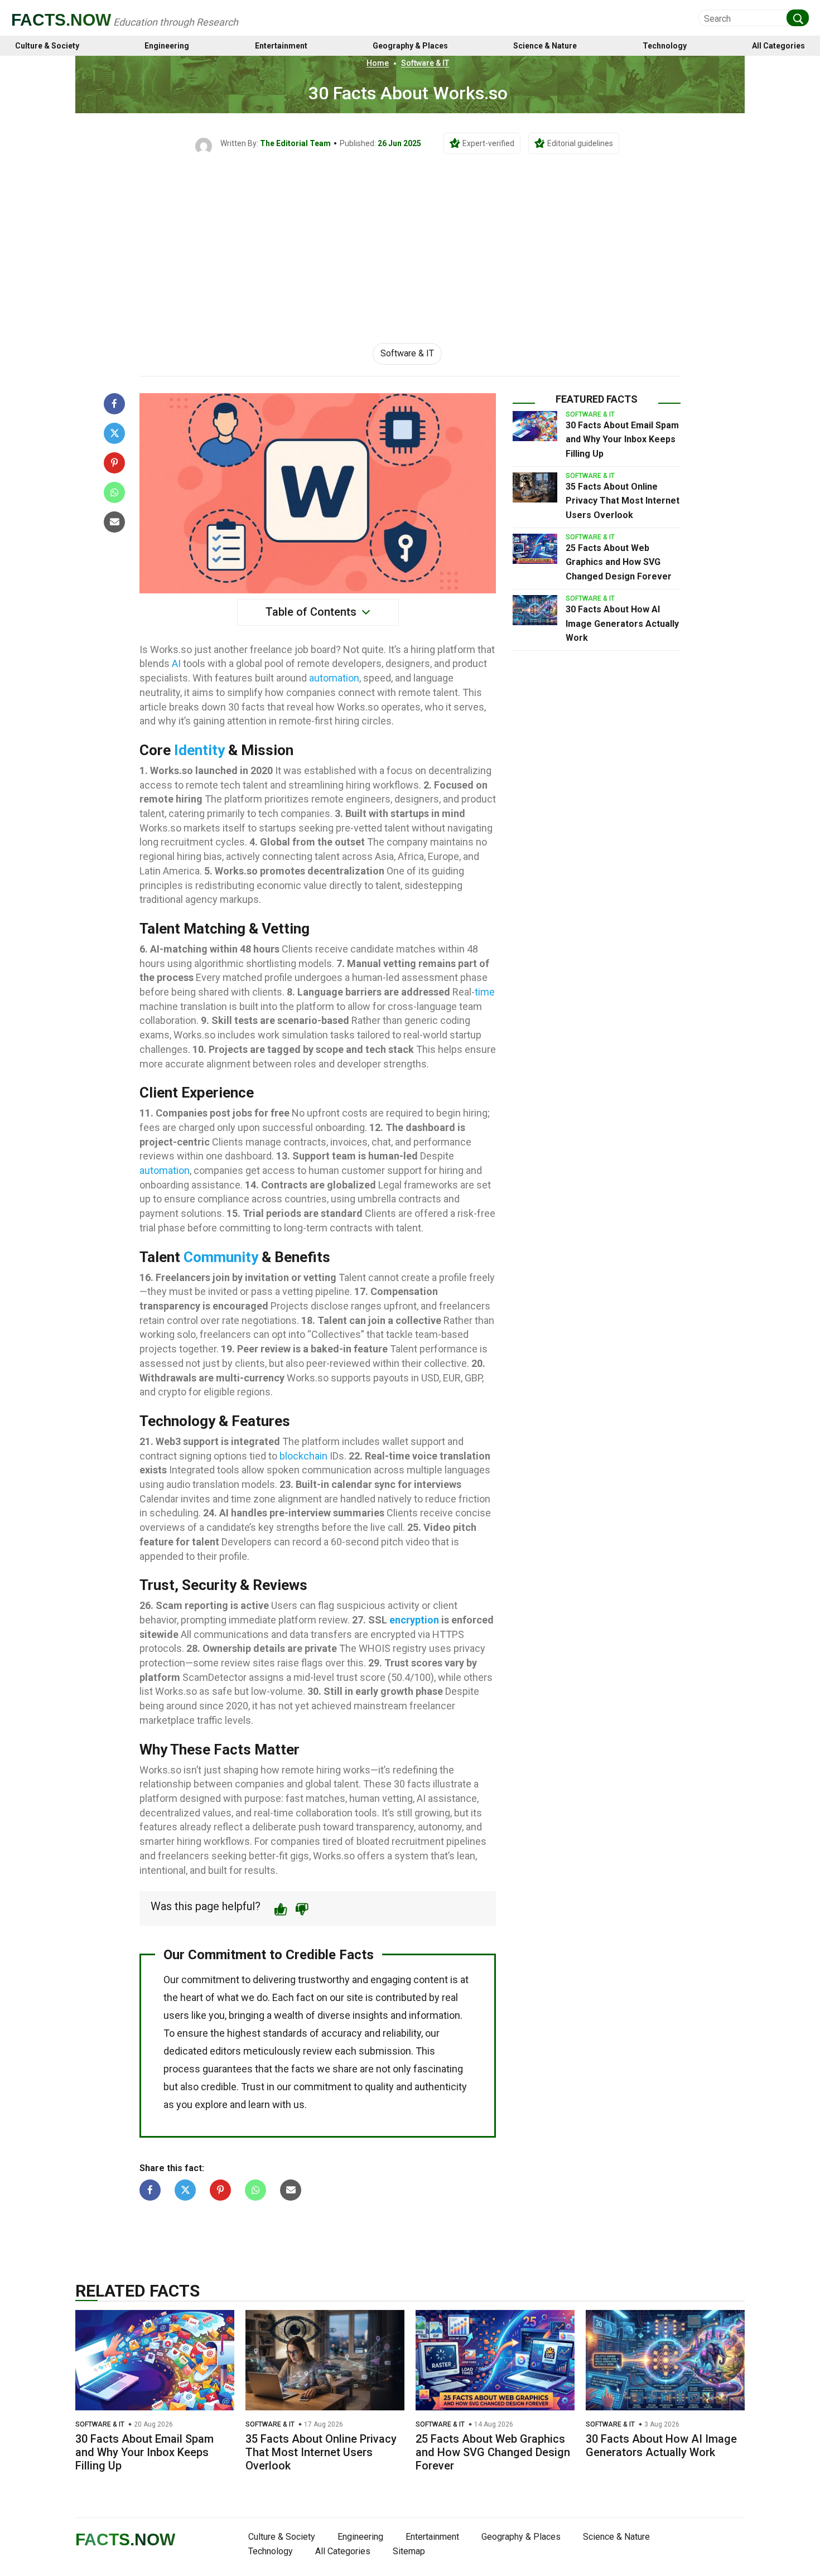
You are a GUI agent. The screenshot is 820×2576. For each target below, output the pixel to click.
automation (334, 678)
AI (176, 663)
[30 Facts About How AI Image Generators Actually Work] (535, 610)
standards (285, 2033)
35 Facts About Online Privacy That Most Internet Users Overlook (623, 501)
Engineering (167, 46)
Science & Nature (545, 46)
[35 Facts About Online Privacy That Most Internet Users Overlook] (535, 487)
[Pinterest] (114, 463)
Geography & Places (410, 46)
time (485, 992)
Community (221, 1257)
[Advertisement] (410, 238)
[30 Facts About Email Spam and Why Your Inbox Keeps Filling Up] (535, 426)
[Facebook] (114, 404)
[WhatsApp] (114, 492)
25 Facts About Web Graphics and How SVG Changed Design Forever (619, 562)
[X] (114, 433)
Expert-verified (488, 143)
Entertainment (281, 46)
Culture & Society (47, 46)
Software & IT (425, 63)
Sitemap (409, 2551)
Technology (665, 46)
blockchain (303, 1456)
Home (378, 63)
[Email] (114, 522)
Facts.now (61, 20)
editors (225, 2051)
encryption (414, 1620)
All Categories (778, 46)
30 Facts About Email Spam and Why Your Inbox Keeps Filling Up (622, 439)
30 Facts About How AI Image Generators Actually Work (622, 624)
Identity (199, 750)
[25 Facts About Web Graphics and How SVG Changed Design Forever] (535, 549)
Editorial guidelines (580, 143)
